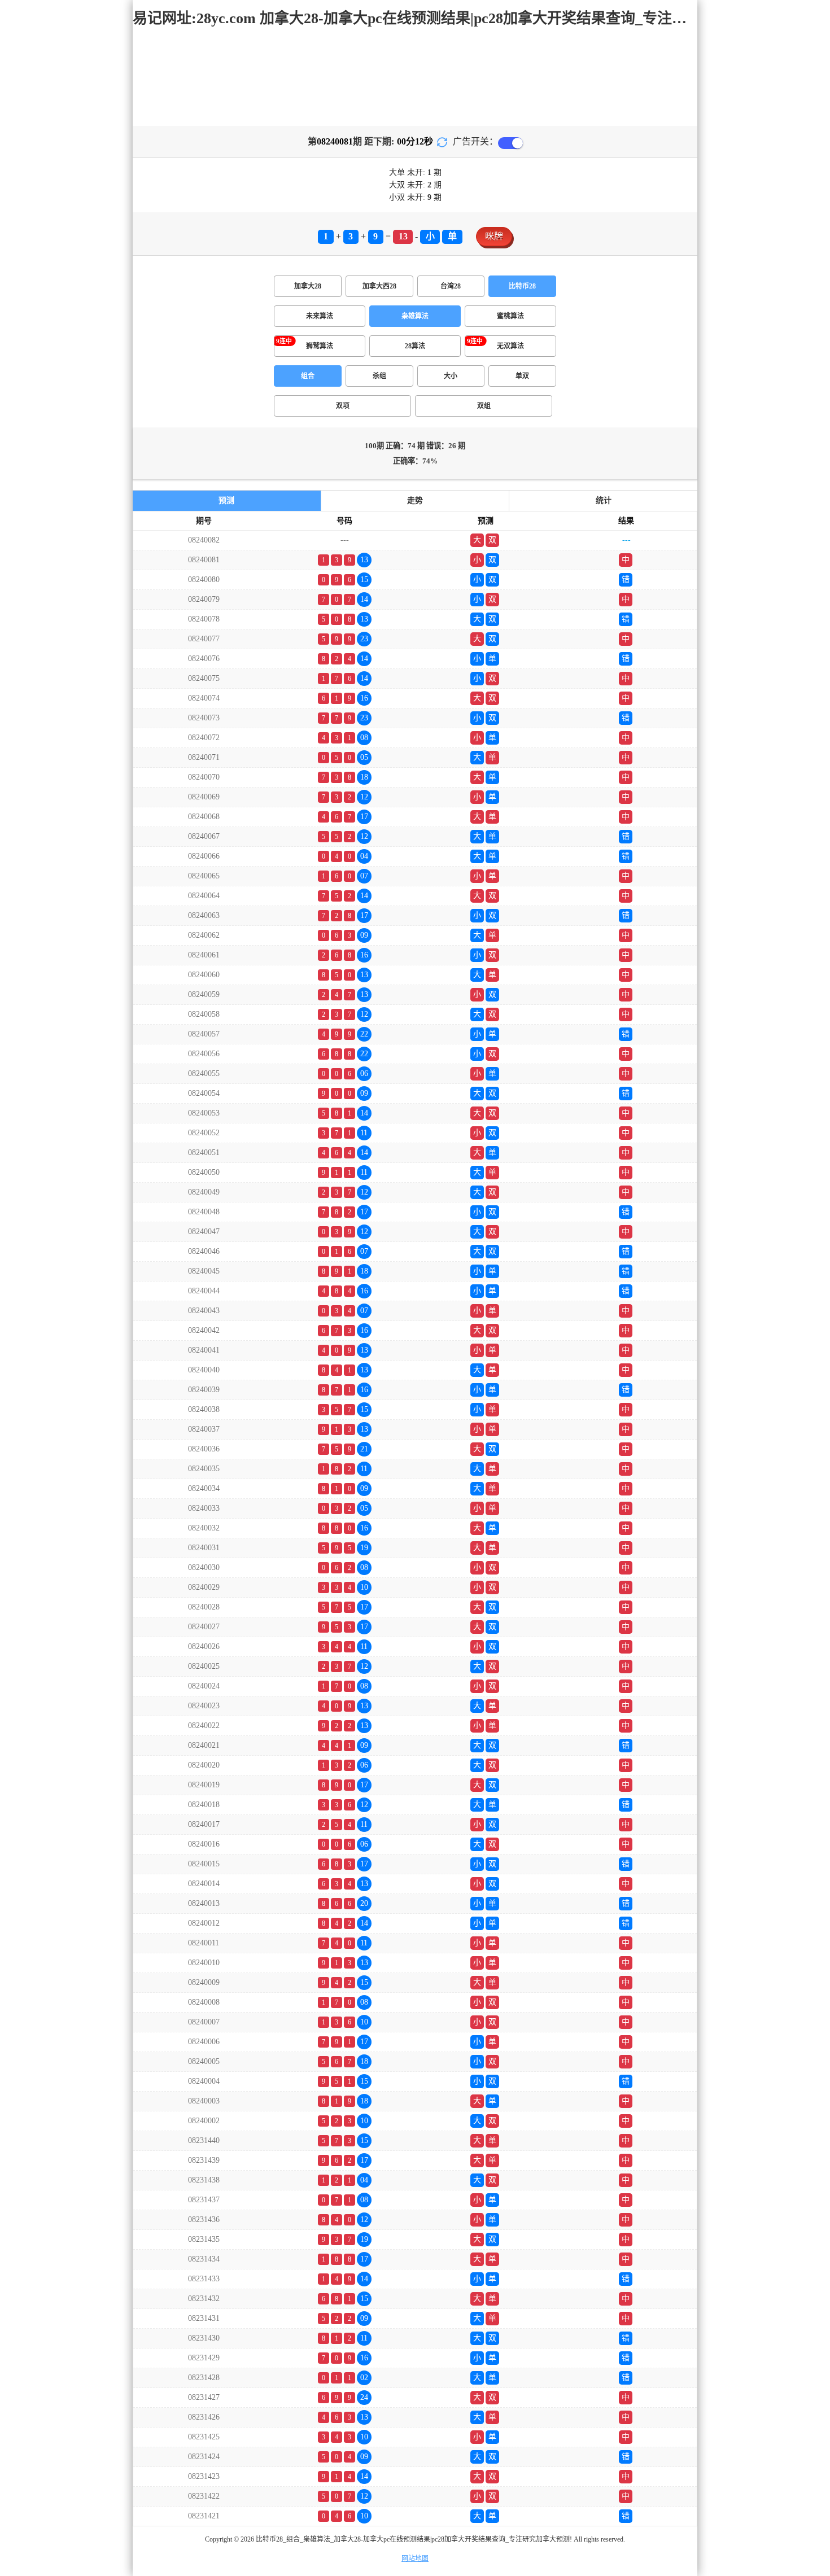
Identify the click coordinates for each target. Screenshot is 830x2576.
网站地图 (415, 2558)
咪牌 (494, 236)
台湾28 (451, 286)
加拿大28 (308, 286)
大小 (451, 376)
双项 (343, 406)
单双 (522, 376)
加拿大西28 (379, 286)
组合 (308, 376)
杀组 (379, 376)
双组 (484, 406)
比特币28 (522, 286)
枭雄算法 (415, 316)
